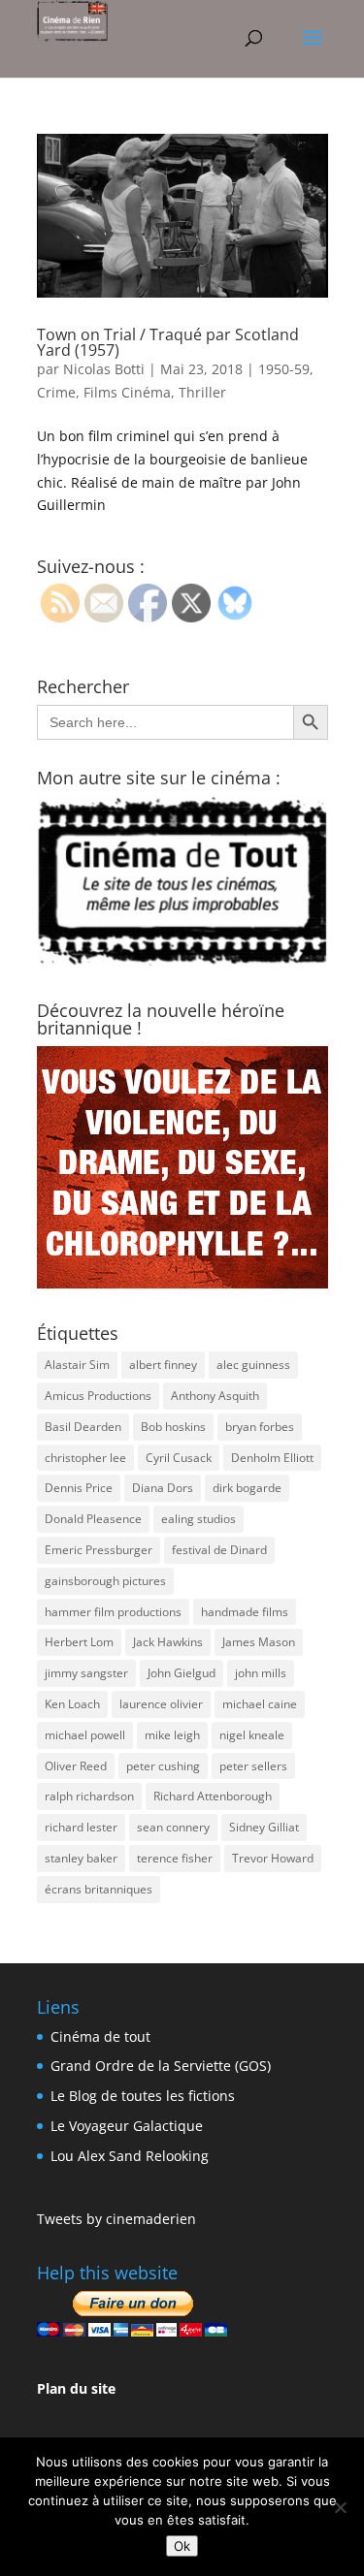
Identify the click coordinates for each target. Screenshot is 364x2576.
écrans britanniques (99, 1889)
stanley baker (81, 1858)
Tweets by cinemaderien (116, 2219)
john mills (261, 1673)
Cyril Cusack (179, 1458)
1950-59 (284, 369)
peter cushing (163, 1766)
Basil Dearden (83, 1427)
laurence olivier (161, 1704)
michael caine (260, 1704)
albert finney (163, 1365)
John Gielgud (182, 1673)
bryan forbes (260, 1427)
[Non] (340, 2507)
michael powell (85, 1735)
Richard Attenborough (213, 1796)
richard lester (81, 1827)
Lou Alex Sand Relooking (130, 2156)
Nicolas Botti (104, 369)
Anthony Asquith (215, 1396)
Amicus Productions (98, 1396)
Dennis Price (79, 1488)
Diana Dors (163, 1488)
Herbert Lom (79, 1642)
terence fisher (175, 1858)
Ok (182, 2546)
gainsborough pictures (105, 1581)
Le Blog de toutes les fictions (143, 2096)
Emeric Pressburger (99, 1550)
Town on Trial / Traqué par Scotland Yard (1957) (168, 342)
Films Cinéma (127, 392)
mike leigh (172, 1735)
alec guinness (253, 1365)
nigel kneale (252, 1735)
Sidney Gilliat (264, 1827)
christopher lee (85, 1458)
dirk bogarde (247, 1488)
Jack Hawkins (168, 1642)
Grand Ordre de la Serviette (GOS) (161, 2066)
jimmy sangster (86, 1673)
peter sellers (253, 1766)
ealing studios (199, 1519)
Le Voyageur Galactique (127, 2126)
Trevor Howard (273, 1858)
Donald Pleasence (93, 1519)
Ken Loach (72, 1704)
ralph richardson (89, 1796)
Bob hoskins (173, 1427)
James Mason (259, 1642)
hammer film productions (113, 1612)
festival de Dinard (219, 1550)
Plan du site (76, 2388)
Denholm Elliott (272, 1458)
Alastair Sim (77, 1365)
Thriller (202, 392)
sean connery (173, 1827)
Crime (56, 392)
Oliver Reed (76, 1766)
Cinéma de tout (100, 2036)
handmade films (245, 1612)
